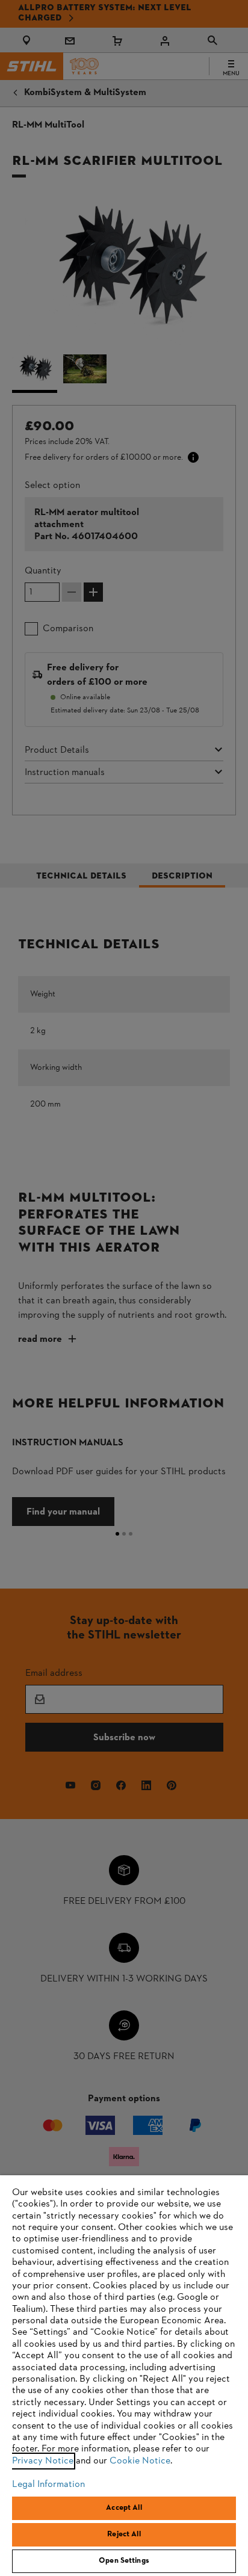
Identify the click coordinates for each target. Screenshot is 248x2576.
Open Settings (124, 2561)
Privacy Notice (43, 2461)
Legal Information (48, 2485)
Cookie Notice (140, 2461)
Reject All (124, 2534)
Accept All (124, 2508)
